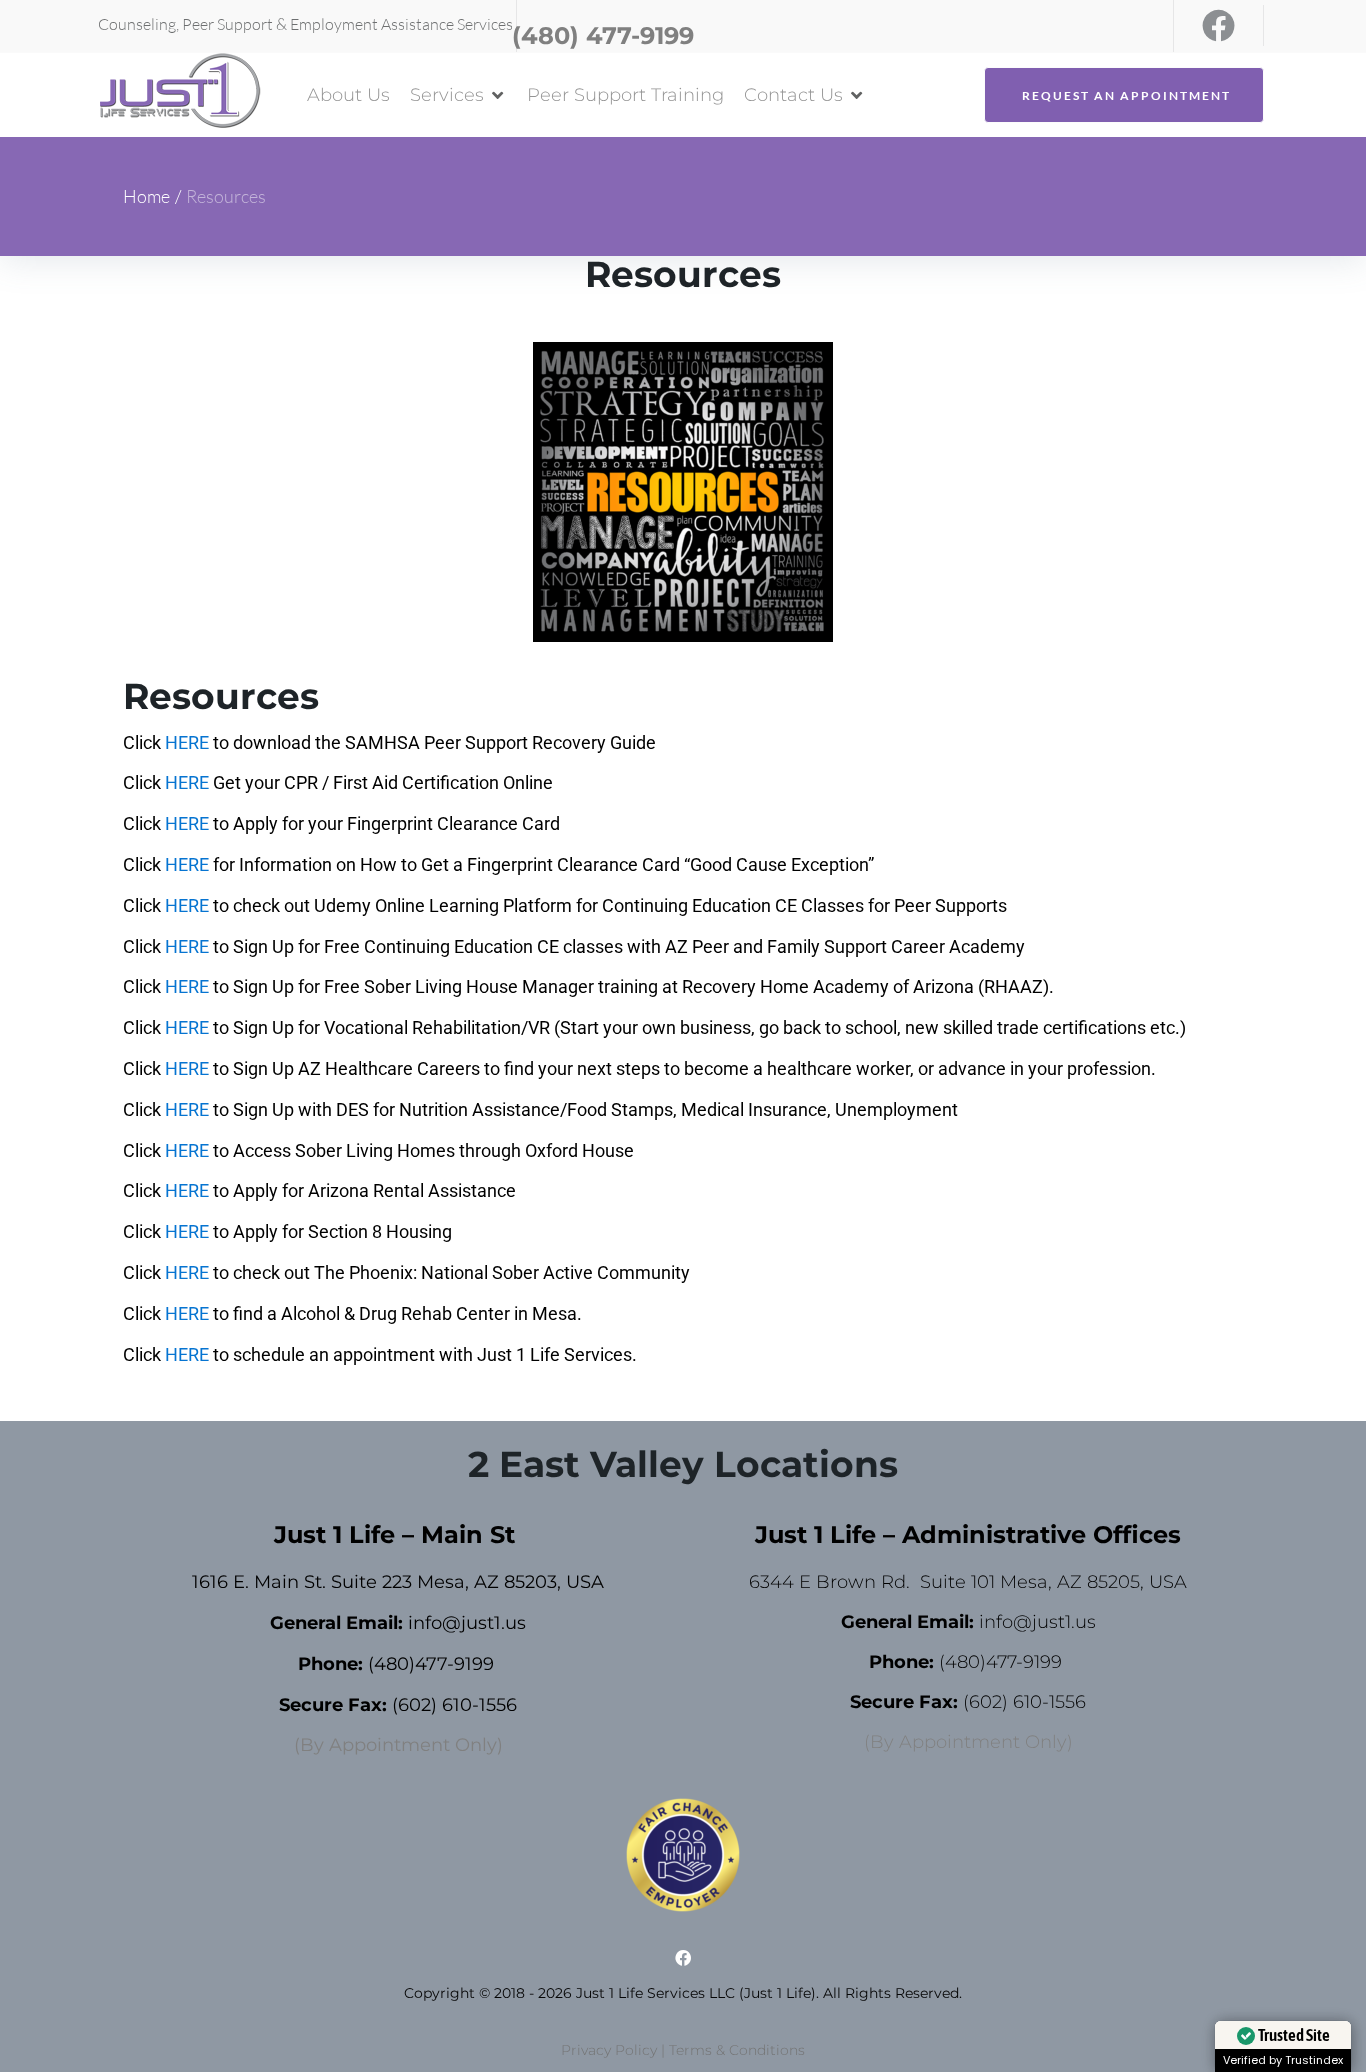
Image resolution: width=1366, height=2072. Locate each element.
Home (146, 196)
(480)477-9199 (431, 1664)
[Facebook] (1218, 25)
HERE (187, 742)
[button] (458, 95)
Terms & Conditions (737, 2050)
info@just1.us (467, 1623)
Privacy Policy (609, 2050)
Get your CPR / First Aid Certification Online (383, 782)
